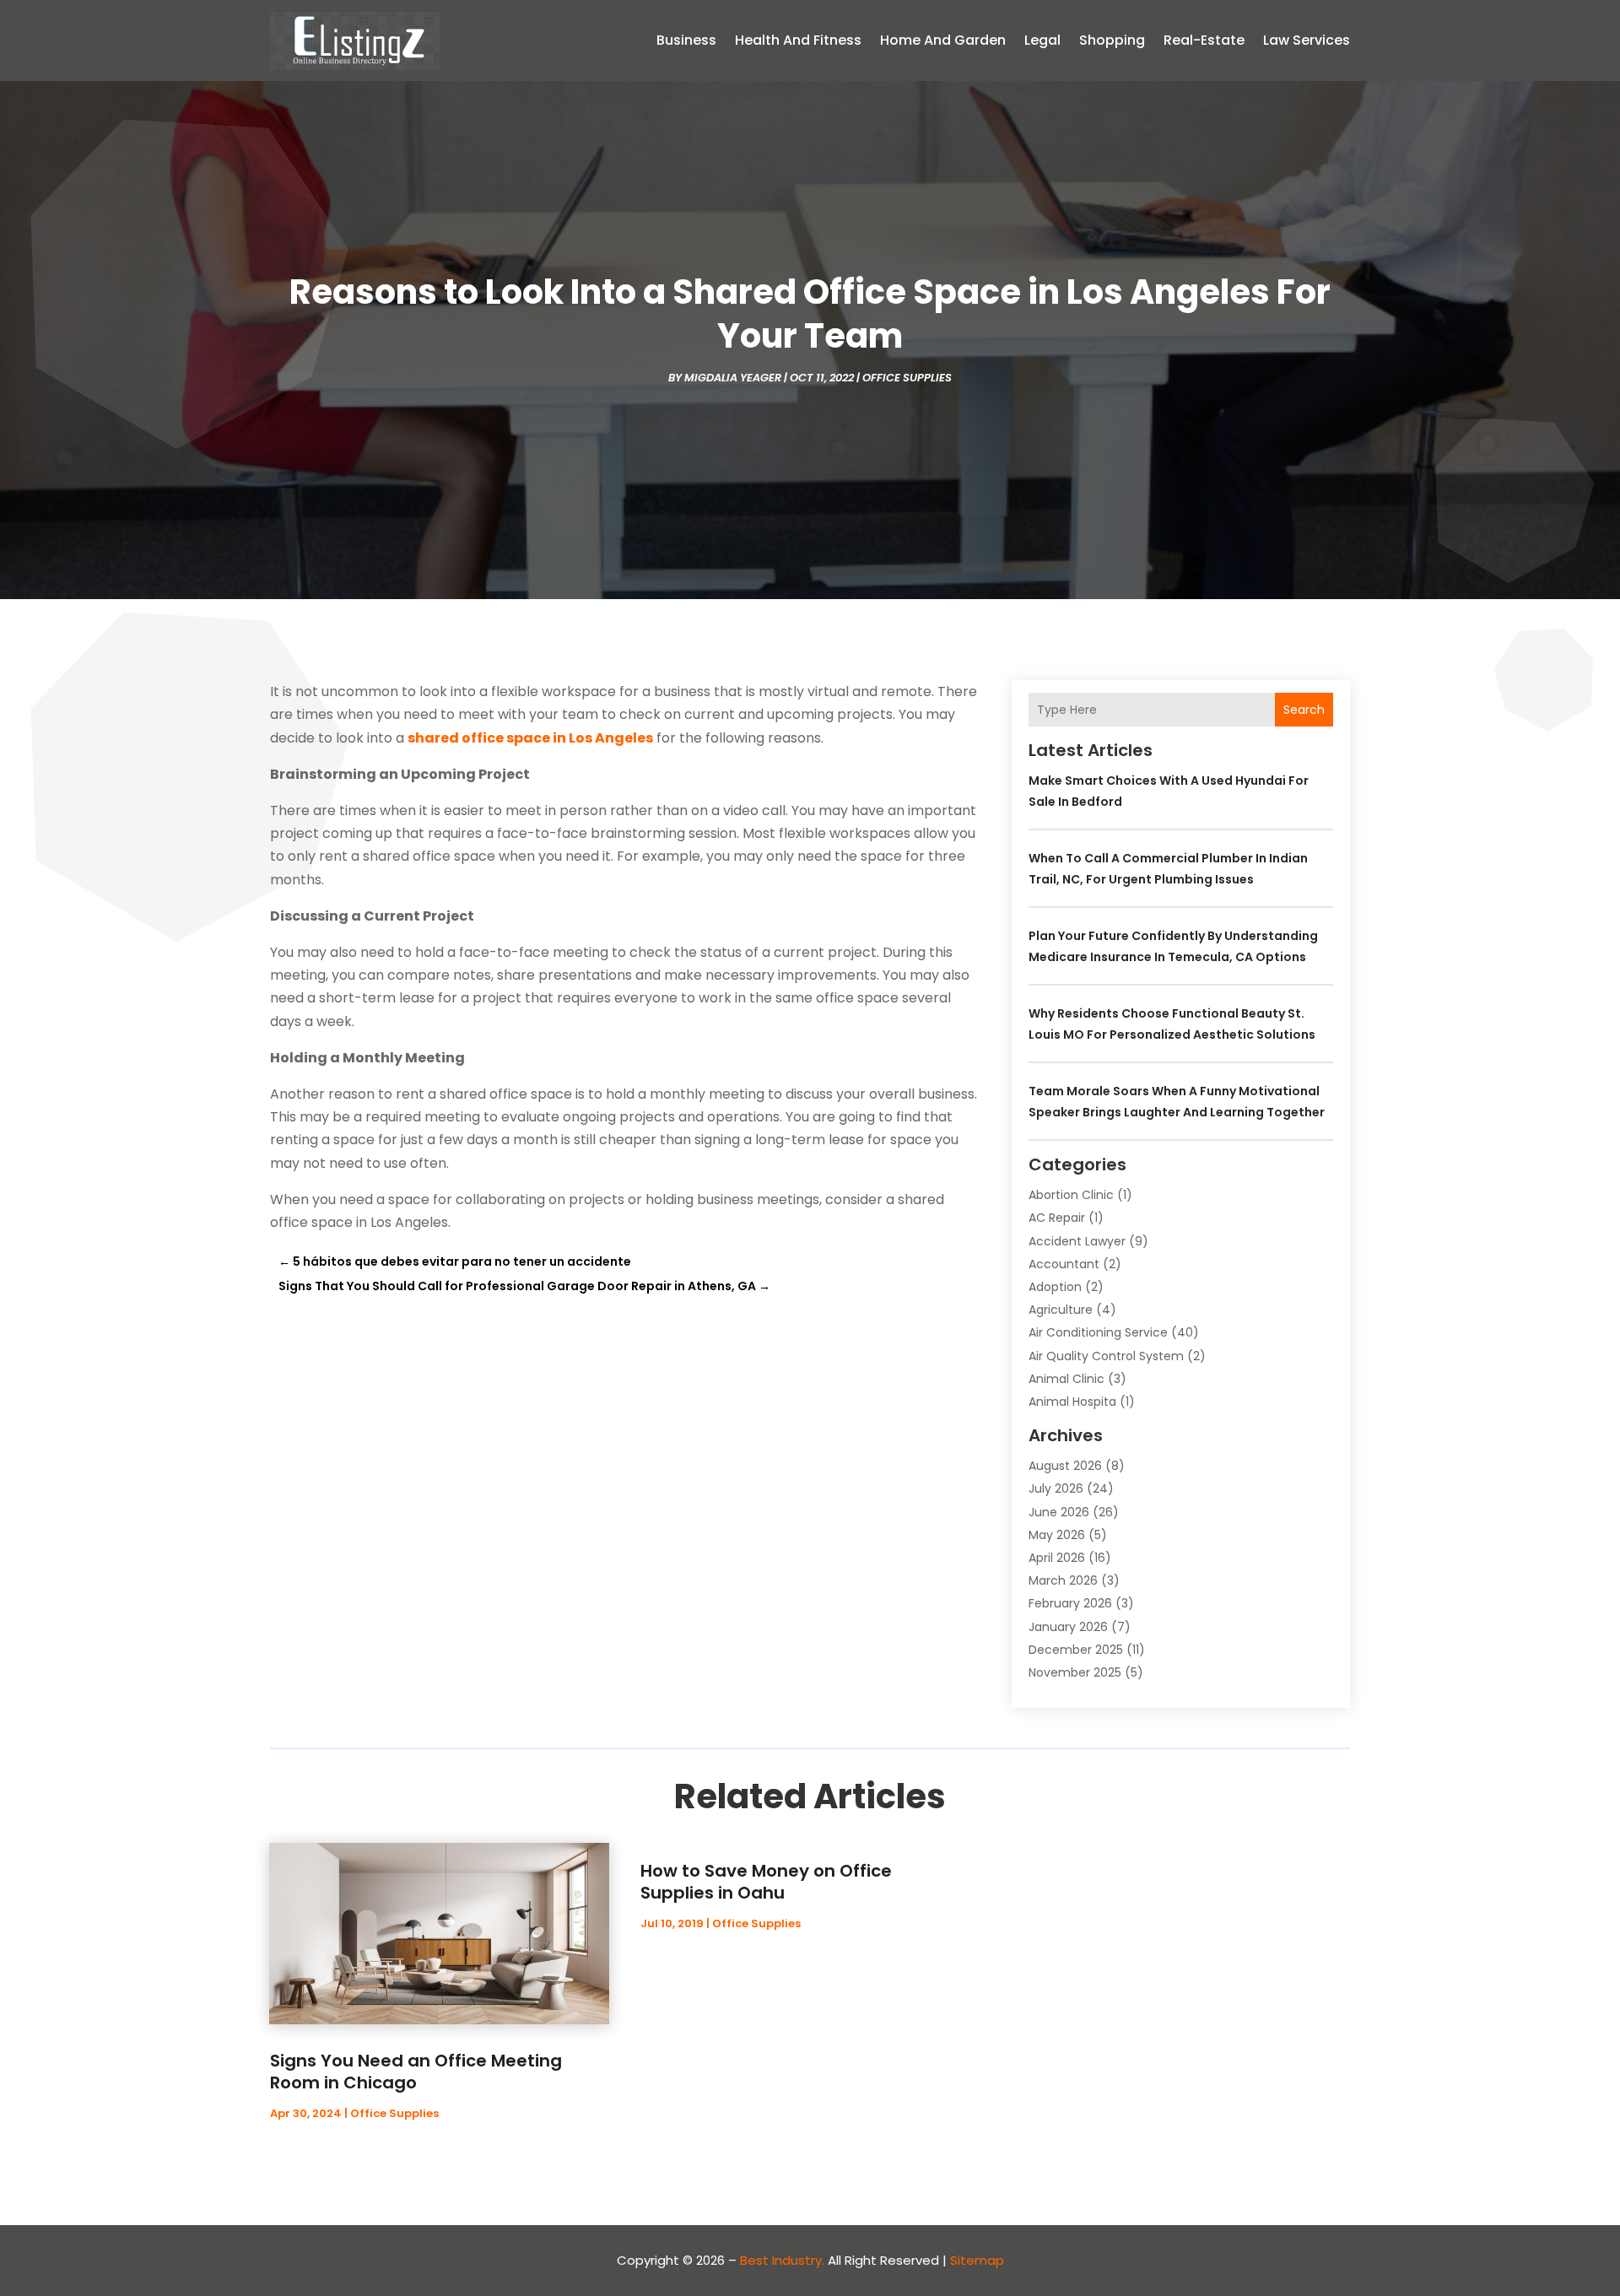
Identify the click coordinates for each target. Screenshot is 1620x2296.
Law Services (1307, 40)
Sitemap (977, 2260)
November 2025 (1075, 1672)
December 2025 (1076, 1650)
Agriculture (1061, 1310)
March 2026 (1063, 1580)
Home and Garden (943, 40)
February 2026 (1070, 1603)
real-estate (1204, 40)
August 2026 (1065, 1466)
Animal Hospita (1072, 1402)
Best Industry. (782, 2260)
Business (686, 40)
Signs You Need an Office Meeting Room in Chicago (416, 2072)
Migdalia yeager (733, 378)
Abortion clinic (1071, 1195)
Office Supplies (907, 378)
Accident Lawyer (1077, 1241)
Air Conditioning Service (1098, 1332)
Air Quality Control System (1106, 1356)
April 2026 (1057, 1558)
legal (1042, 40)
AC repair (1057, 1218)
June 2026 (1059, 1512)
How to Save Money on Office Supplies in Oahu (766, 1882)
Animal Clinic (1066, 1379)
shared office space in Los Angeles (530, 738)
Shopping (1112, 40)
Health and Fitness (798, 40)
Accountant (1064, 1264)
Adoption (1055, 1287)
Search (1304, 710)
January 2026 (1068, 1627)
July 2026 (1056, 1488)
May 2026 (1057, 1535)
